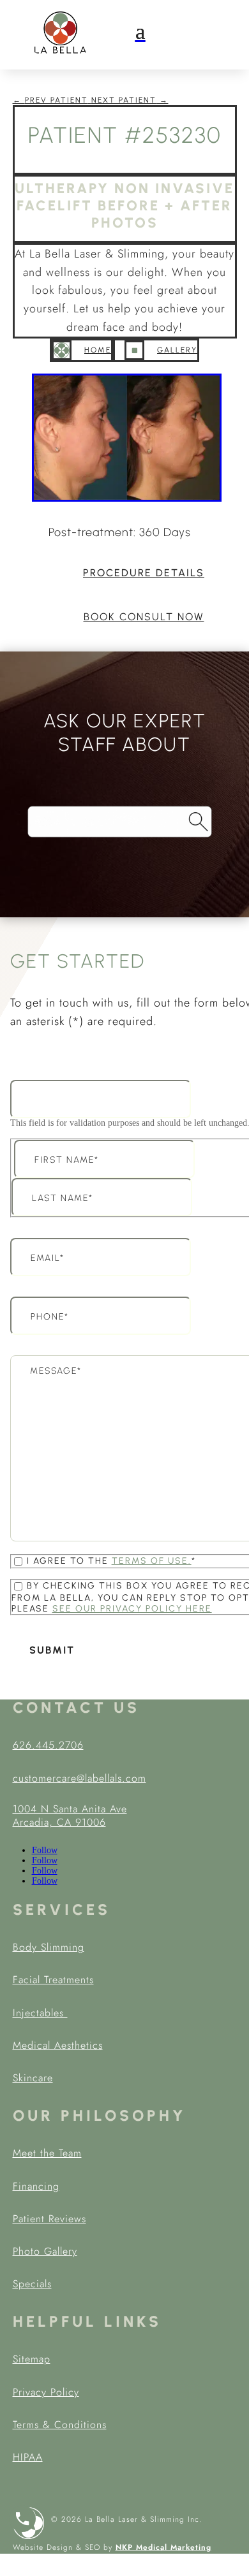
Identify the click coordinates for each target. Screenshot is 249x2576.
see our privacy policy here (132, 1609)
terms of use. (152, 1561)
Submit (52, 1650)
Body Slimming (49, 1947)
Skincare (33, 2078)
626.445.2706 (48, 1745)
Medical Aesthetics (58, 2045)
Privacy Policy (46, 2392)
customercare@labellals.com (79, 1778)
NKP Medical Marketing (163, 2547)
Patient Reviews (49, 2219)
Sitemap (32, 2359)
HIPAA (28, 2457)
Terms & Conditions (60, 2425)
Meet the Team (47, 2153)
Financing (36, 2186)
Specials (32, 2284)
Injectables (40, 2013)
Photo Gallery (45, 2251)
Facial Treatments (53, 1980)
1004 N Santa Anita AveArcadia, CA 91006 (70, 1816)
